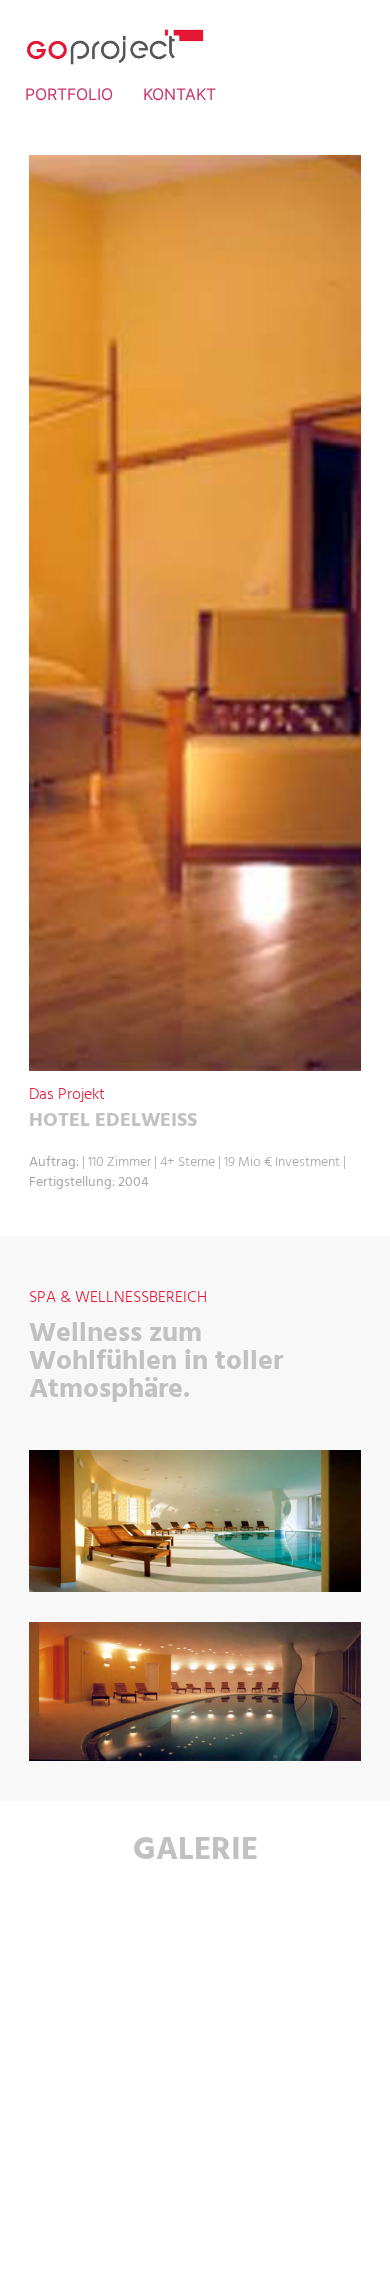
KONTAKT (179, 94)
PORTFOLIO (69, 94)
